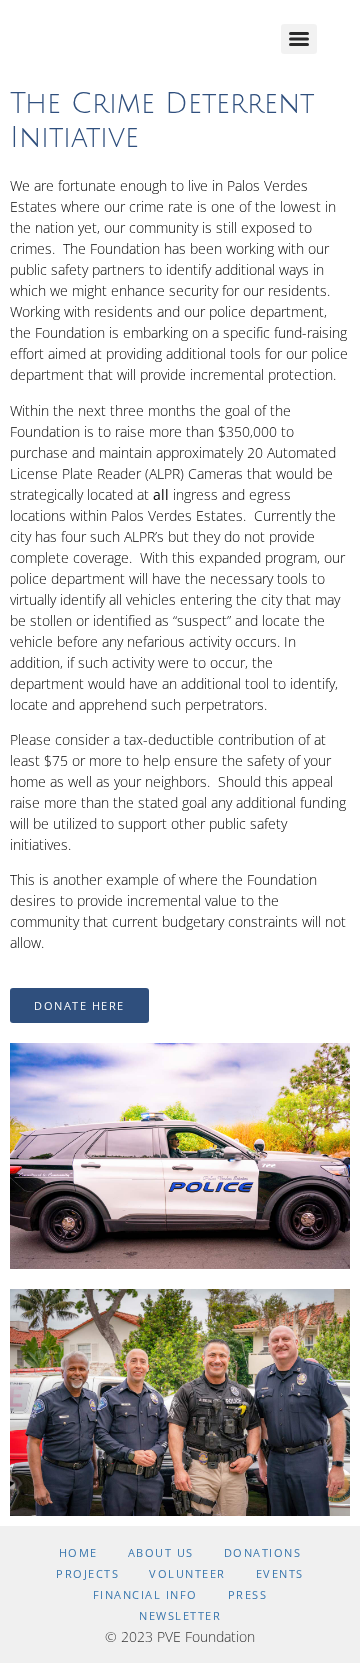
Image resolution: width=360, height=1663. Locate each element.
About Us (161, 1552)
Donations (263, 1552)
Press (248, 1594)
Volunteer (187, 1573)
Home (78, 1552)
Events (280, 1573)
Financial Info (145, 1594)
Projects (87, 1573)
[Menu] (299, 39)
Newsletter (180, 1615)
